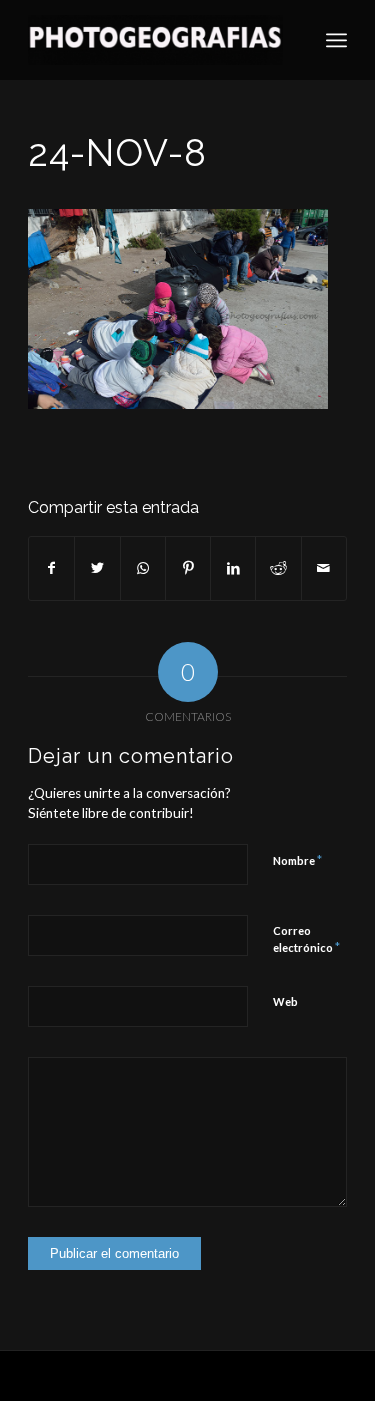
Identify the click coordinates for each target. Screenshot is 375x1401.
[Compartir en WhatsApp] (143, 568)
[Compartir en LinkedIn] (233, 568)
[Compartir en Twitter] (97, 568)
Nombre (297, 860)
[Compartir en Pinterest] (188, 568)
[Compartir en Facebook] (51, 568)
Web (285, 1001)
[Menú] (336, 40)
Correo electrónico (306, 940)
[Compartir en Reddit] (278, 568)
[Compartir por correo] (324, 568)
